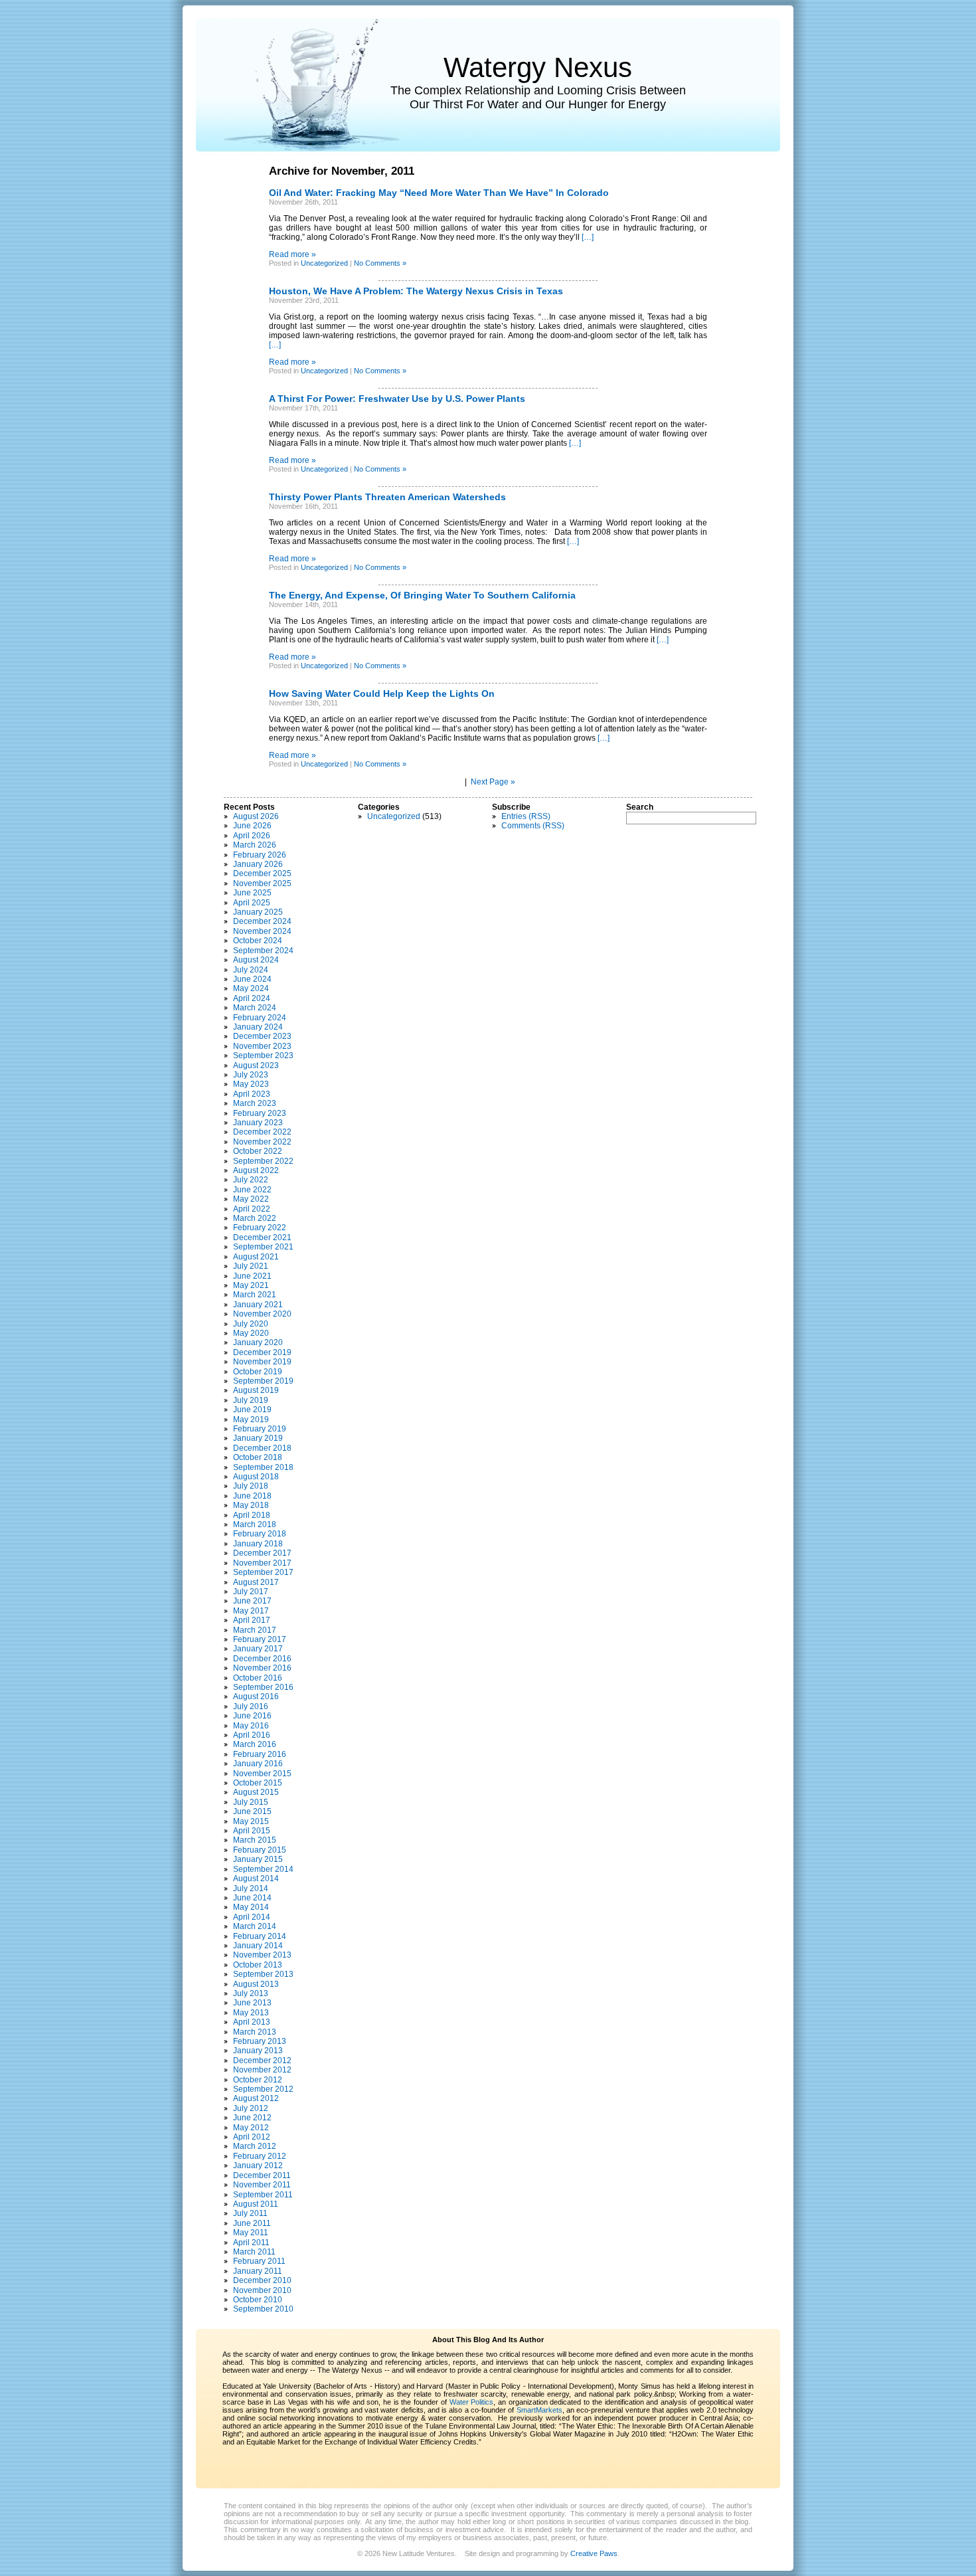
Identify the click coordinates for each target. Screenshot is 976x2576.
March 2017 (255, 1630)
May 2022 (251, 1199)
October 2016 (258, 1678)
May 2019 (251, 1420)
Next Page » (493, 782)
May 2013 (251, 2013)
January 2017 (258, 1649)
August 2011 (256, 2204)
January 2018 (258, 1544)
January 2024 (258, 1027)
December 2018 (262, 1448)
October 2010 (258, 2300)
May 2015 (251, 1821)
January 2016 (258, 1764)
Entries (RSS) (526, 816)
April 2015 (252, 1831)
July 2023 (251, 1075)
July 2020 (251, 1324)
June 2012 (252, 2118)
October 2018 (258, 1457)
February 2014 (260, 1936)
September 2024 (263, 951)
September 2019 (263, 1381)
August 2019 (256, 1390)
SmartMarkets (539, 2410)
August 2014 (256, 1879)
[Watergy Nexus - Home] (292, 85)
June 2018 (252, 1496)
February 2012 (260, 2156)
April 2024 (252, 998)
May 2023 (251, 1084)
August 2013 (256, 1984)
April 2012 (252, 2137)
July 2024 (251, 970)
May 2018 (251, 1505)
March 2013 (255, 2032)
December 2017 (262, 1553)
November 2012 (262, 2070)
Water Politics (472, 2402)
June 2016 (252, 1716)
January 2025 (258, 912)
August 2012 (256, 2098)
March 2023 (255, 1103)
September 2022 (263, 1161)
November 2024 (262, 931)
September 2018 (263, 1467)
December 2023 (262, 1036)
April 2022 (252, 1209)
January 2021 (258, 1305)
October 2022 (258, 1151)
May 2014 (251, 1907)
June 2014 (252, 1898)
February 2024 (260, 1018)
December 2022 (262, 1132)
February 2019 (260, 1429)
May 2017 (251, 1611)
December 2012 (262, 2061)
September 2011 (263, 2195)
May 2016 (251, 1726)
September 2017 (263, 1572)
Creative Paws (594, 2553)
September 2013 (263, 1974)
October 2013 (258, 1965)
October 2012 (258, 2080)
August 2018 (256, 1477)
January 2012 (258, 2165)
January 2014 (258, 1946)
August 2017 (256, 1582)
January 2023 (258, 1123)
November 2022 (262, 1142)
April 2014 (252, 1917)
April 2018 (252, 1515)
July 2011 (250, 2213)
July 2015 (251, 1802)
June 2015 (252, 1811)
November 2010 (262, 2290)
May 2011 (251, 2233)
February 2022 (260, 1228)
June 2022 (252, 1190)
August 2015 (256, 1792)
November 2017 (262, 1563)
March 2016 (255, 1744)
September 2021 (263, 1247)
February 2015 (260, 1850)
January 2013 (258, 2051)
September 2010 (263, 2309)
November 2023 (262, 1046)
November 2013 (262, 1955)
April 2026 (252, 836)
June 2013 (252, 2003)
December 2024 (262, 921)
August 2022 (256, 1170)
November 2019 (262, 1362)
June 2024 (252, 979)
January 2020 (258, 1342)
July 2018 (251, 1486)
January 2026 (258, 864)
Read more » (292, 254)
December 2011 (262, 2175)
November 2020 (262, 1314)
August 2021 (256, 1257)
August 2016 (256, 1697)
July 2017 (251, 1592)
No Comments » (380, 263)
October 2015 (258, 1783)
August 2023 (256, 1065)
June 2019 (252, 1410)
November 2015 (262, 1774)
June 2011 (252, 2223)
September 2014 (263, 1869)
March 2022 (255, 1218)
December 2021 (262, 1238)
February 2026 (260, 855)
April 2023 (252, 1094)
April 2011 (251, 2243)
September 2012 (263, 2089)
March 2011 (254, 2252)
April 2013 (252, 2022)
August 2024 (256, 960)
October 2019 (258, 1372)
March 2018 (255, 1524)
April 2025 (252, 903)
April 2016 (252, 1735)
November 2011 (262, 2185)
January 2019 (258, 1438)
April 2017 (252, 1620)
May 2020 (251, 1333)
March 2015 (255, 1840)
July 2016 (251, 1706)
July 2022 (251, 1180)
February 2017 (260, 1639)
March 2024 (255, 1008)
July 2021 (251, 1266)
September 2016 (263, 1687)
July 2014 (251, 1888)
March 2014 (255, 1926)
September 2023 (263, 1056)
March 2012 (255, 2146)
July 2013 (251, 1993)
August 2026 (256, 816)
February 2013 (260, 2041)
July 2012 (251, 2108)
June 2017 (252, 1601)
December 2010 (262, 2280)
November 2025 (262, 883)
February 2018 (260, 1534)
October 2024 (258, 941)
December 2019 (262, 1352)
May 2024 (251, 988)
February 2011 (259, 2261)
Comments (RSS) (533, 826)
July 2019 (251, 1400)
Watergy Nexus (538, 67)
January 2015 (258, 1859)
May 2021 (251, 1285)
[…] (588, 237)
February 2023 (260, 1113)
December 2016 (262, 1659)
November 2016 (262, 1668)
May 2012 (251, 2128)
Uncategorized (324, 263)
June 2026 (252, 826)
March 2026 (255, 845)
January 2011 (258, 2271)
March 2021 (255, 1295)
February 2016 (260, 1754)
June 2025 (252, 893)
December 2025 (262, 874)
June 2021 (252, 1276)
